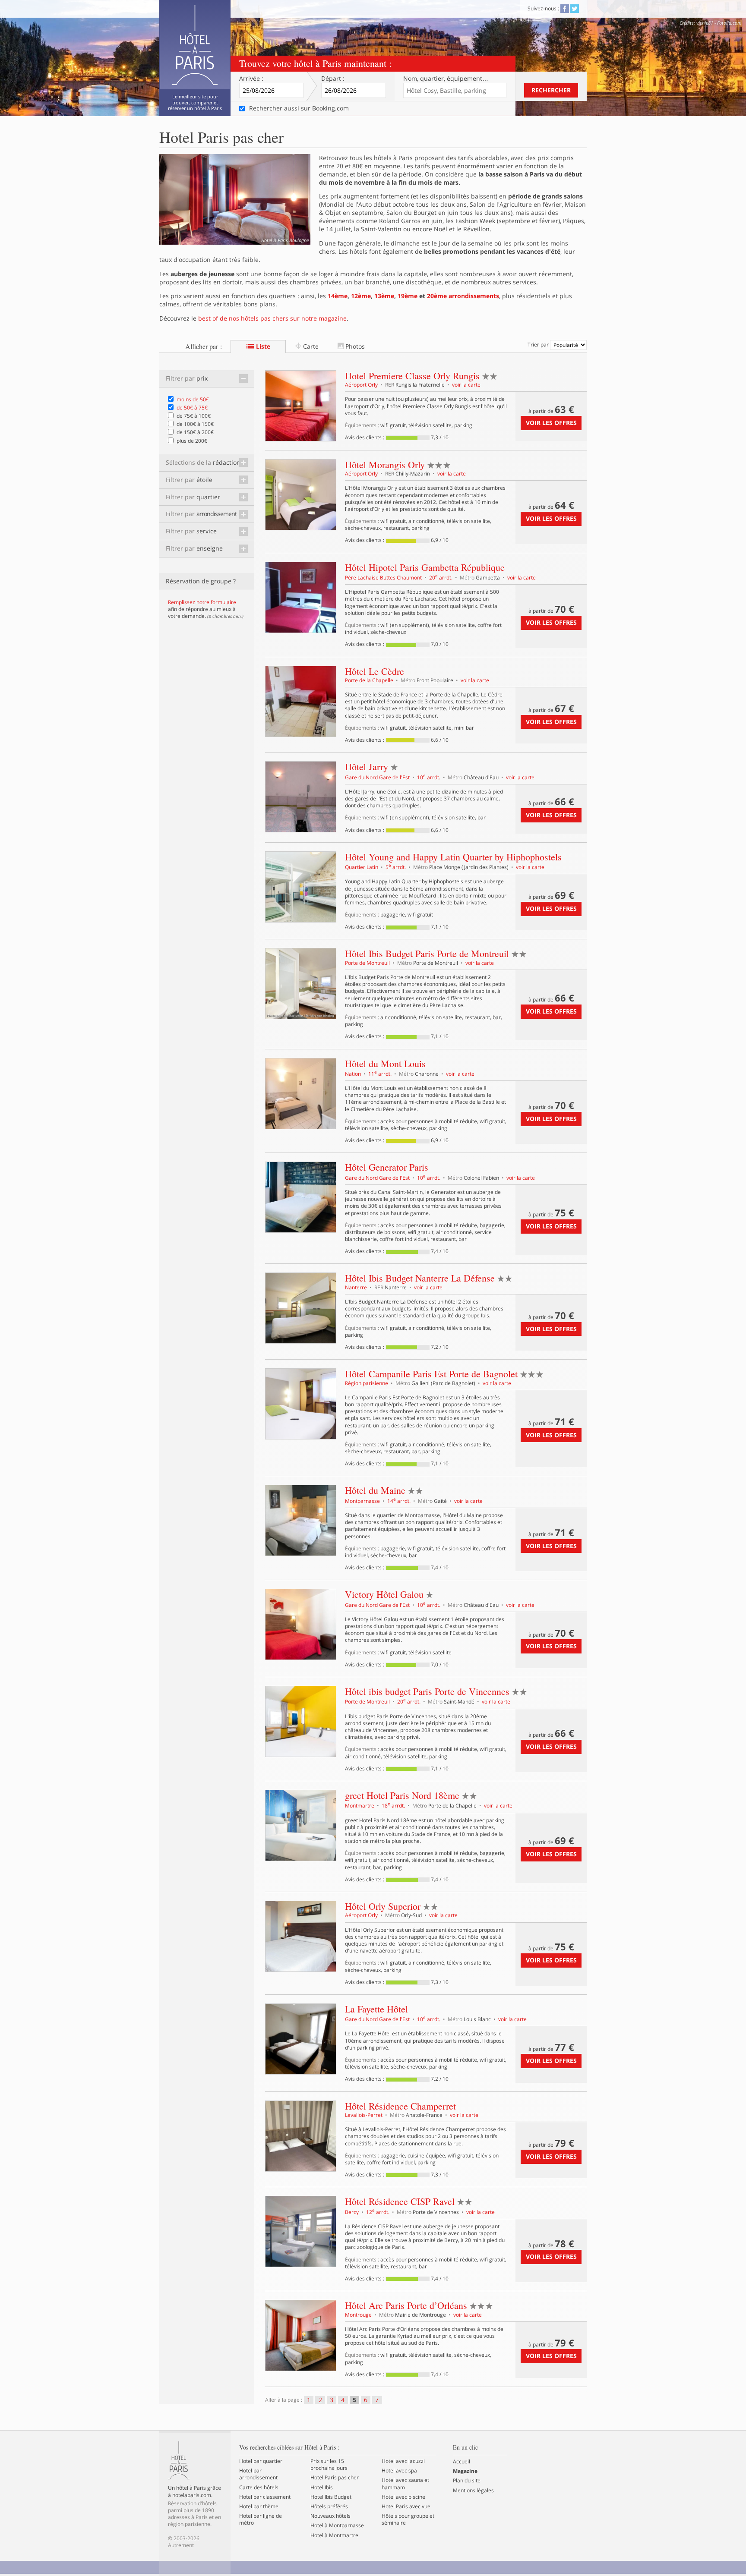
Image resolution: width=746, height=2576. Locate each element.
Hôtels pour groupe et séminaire (408, 2519)
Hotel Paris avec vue (406, 2507)
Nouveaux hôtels (330, 2516)
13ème (384, 296)
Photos (354, 346)
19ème (408, 296)
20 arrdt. (441, 578)
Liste (262, 346)
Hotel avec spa (399, 2471)
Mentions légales (473, 2491)
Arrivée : (251, 79)
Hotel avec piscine (403, 2497)
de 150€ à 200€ (195, 432)
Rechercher (551, 90)
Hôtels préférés (329, 2507)
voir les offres (551, 423)
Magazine (465, 2471)
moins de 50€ (193, 399)
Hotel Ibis (322, 2488)
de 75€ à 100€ (194, 416)
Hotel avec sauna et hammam (405, 2484)
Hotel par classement (265, 2497)
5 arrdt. (396, 867)
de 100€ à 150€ (195, 424)
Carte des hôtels (259, 2488)
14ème (338, 296)
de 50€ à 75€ (192, 408)
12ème (361, 296)
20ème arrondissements (463, 296)
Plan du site (467, 2481)
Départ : (333, 79)
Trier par (539, 345)
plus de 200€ (192, 441)
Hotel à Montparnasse (337, 2526)
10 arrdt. (429, 777)
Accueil (462, 2462)
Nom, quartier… (446, 79)
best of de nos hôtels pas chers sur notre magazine (272, 318)
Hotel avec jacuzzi (403, 2461)
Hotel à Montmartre (334, 2535)
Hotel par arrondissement (258, 2474)
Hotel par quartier (261, 2461)
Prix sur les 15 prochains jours (329, 2465)
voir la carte (466, 385)
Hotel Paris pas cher (335, 2478)
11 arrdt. (381, 1074)
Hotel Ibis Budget (331, 2497)
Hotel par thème (259, 2507)
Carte (310, 346)
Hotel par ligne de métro (261, 2519)
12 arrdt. (378, 2212)
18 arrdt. (394, 1806)
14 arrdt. (400, 1501)
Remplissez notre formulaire (202, 602)
